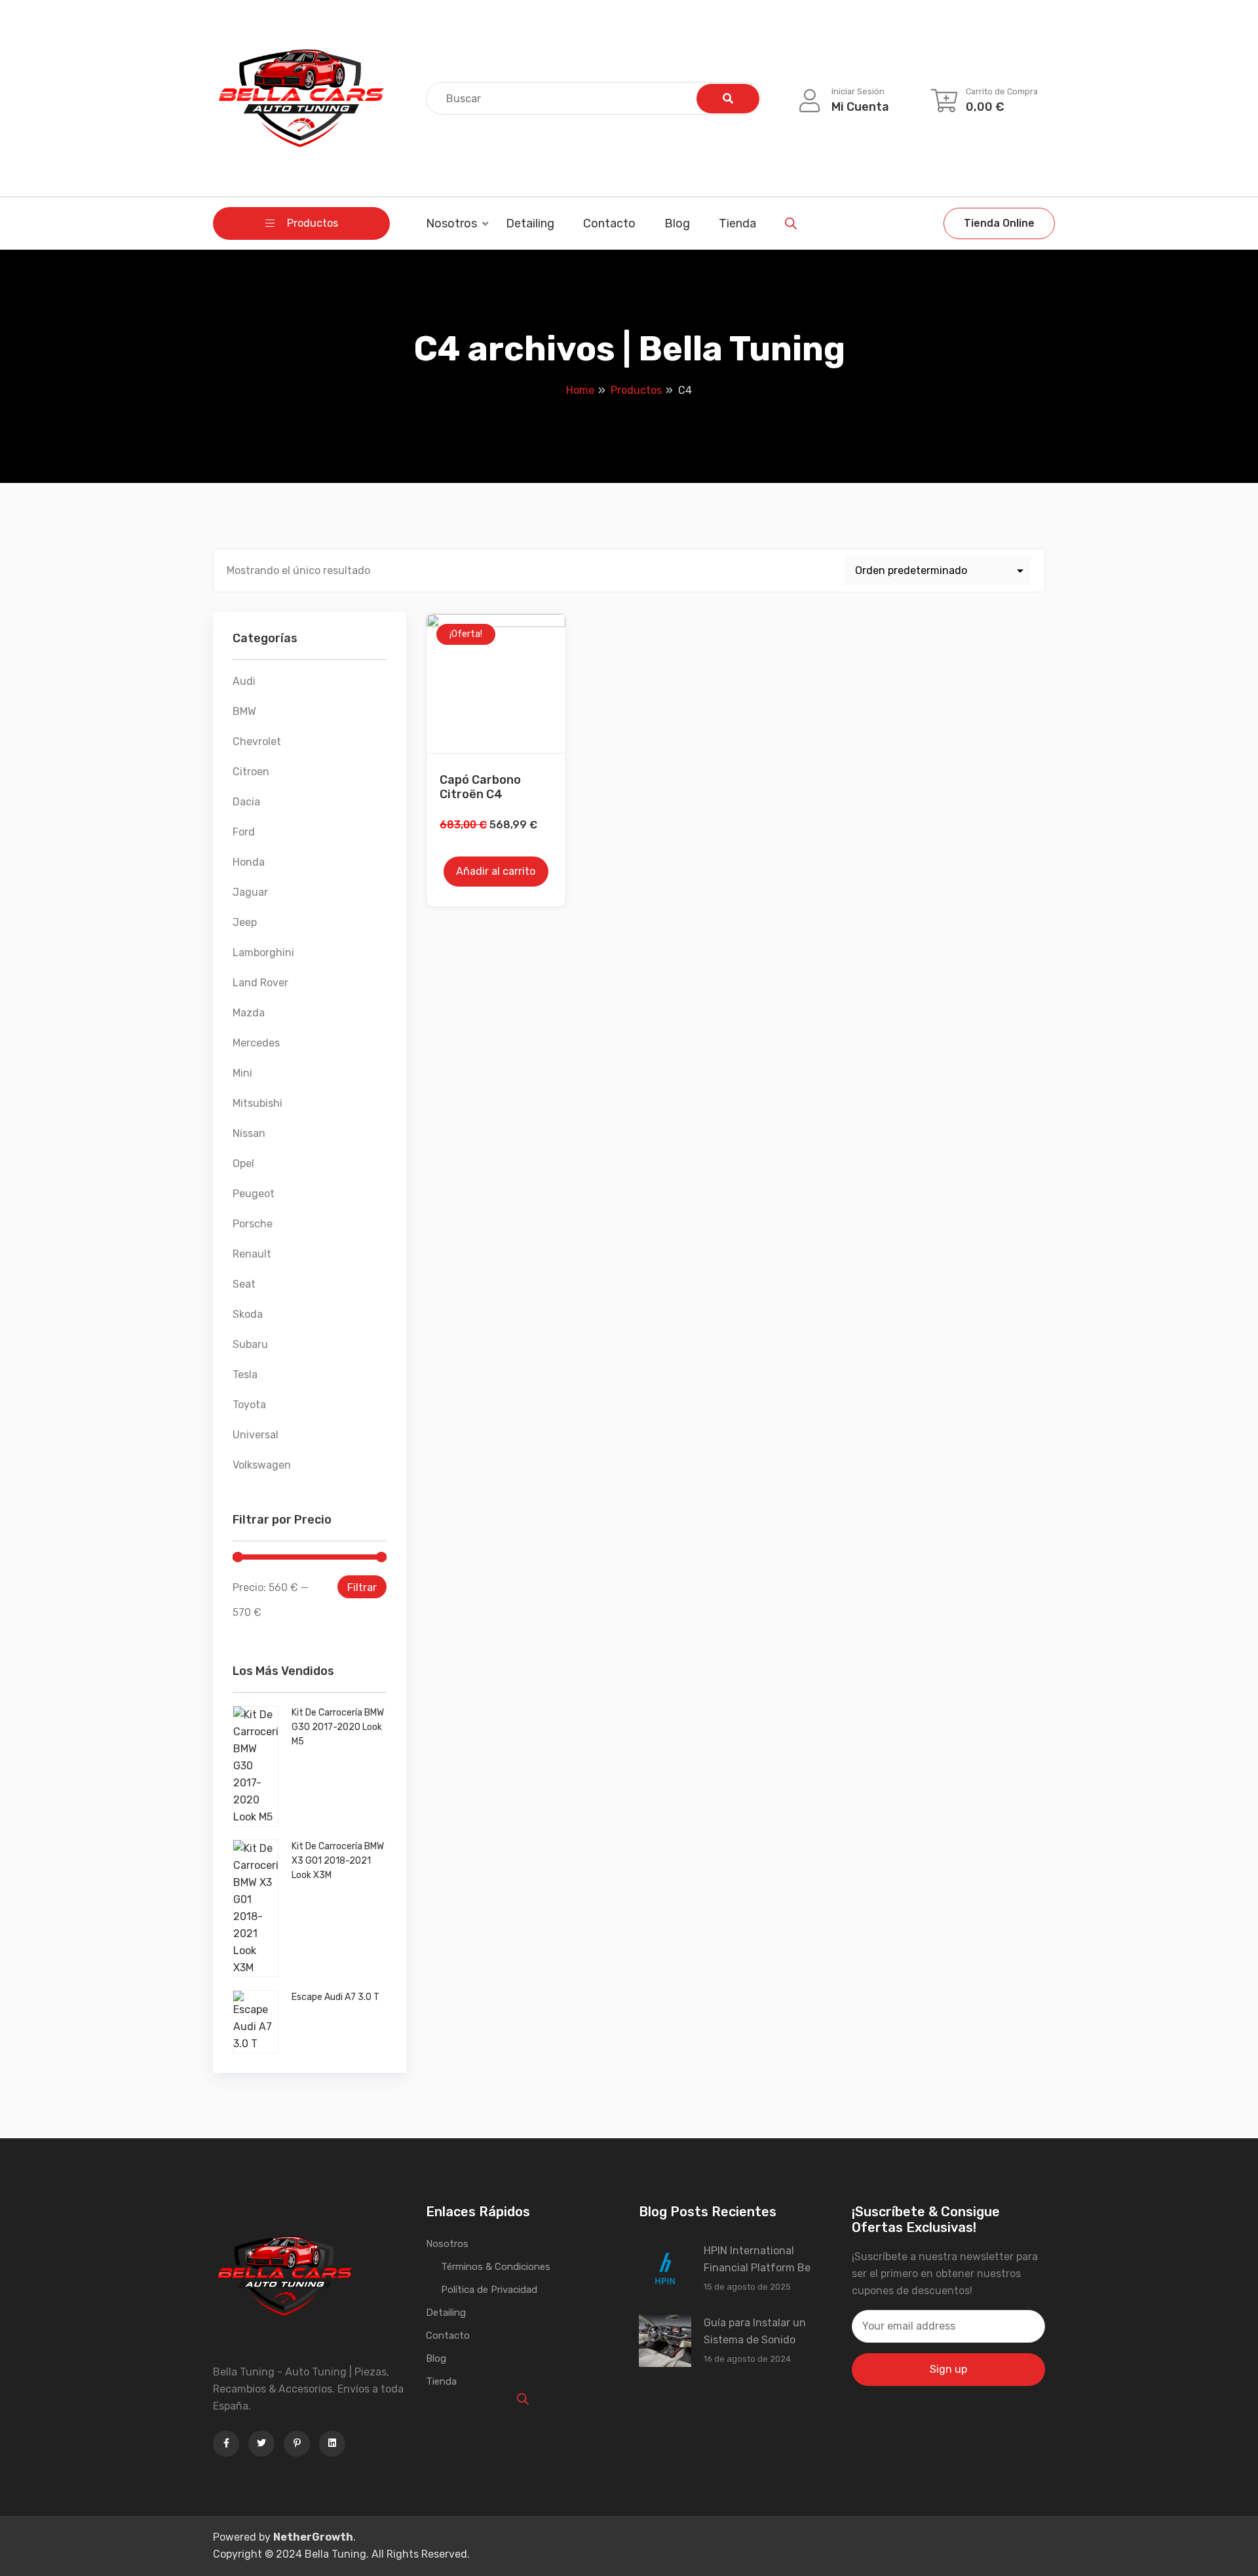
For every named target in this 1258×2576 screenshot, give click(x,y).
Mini (242, 1073)
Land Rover (260, 983)
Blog (677, 223)
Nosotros (451, 223)
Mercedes (256, 1043)
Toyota (249, 1405)
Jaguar (250, 892)
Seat (244, 1284)
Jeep (245, 922)
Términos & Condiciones (496, 2267)
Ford (244, 832)
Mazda (249, 1013)
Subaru (250, 1344)
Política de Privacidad (489, 2290)
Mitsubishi (257, 1103)
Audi (244, 681)
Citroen (251, 772)
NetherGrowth (313, 2537)
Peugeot (254, 1194)
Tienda (737, 223)
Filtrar (362, 1587)
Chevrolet (257, 741)
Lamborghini (263, 952)
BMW (244, 711)
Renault (252, 1254)
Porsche (253, 1224)
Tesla (245, 1375)
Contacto (609, 223)
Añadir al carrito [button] (496, 871)
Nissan (249, 1133)
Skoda (248, 1314)
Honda (249, 862)
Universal (256, 1435)
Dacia (246, 802)
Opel (243, 1163)
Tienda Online (999, 223)
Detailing (530, 223)
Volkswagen (262, 1465)
